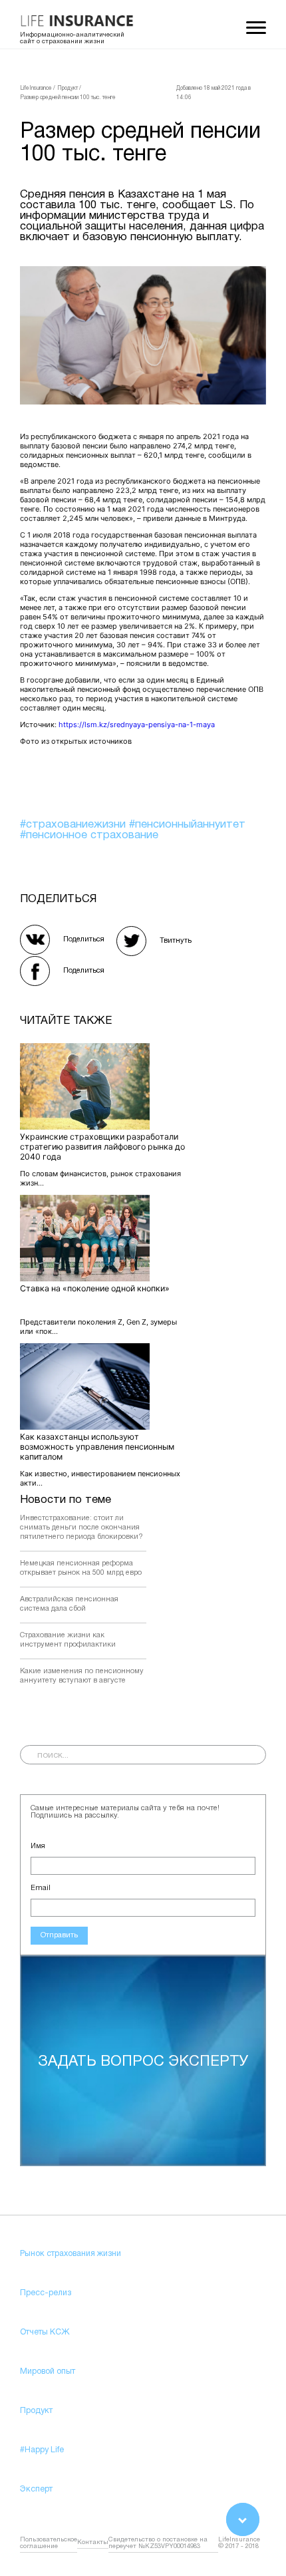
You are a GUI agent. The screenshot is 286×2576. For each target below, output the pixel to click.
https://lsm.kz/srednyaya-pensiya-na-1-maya (137, 724)
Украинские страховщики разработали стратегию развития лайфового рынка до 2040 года (102, 1147)
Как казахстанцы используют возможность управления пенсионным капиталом (97, 1447)
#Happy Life (42, 2450)
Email (41, 1888)
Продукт (36, 2411)
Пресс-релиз (46, 2293)
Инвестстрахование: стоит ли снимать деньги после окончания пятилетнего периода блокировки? (81, 1528)
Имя (38, 1846)
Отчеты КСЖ (45, 2332)
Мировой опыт (48, 2371)
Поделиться (84, 939)
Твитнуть (176, 941)
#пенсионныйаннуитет (187, 825)
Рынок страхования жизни (71, 2254)
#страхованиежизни (74, 825)
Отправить (59, 1935)
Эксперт (36, 2489)
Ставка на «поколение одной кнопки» (95, 1288)
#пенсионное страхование (89, 835)
